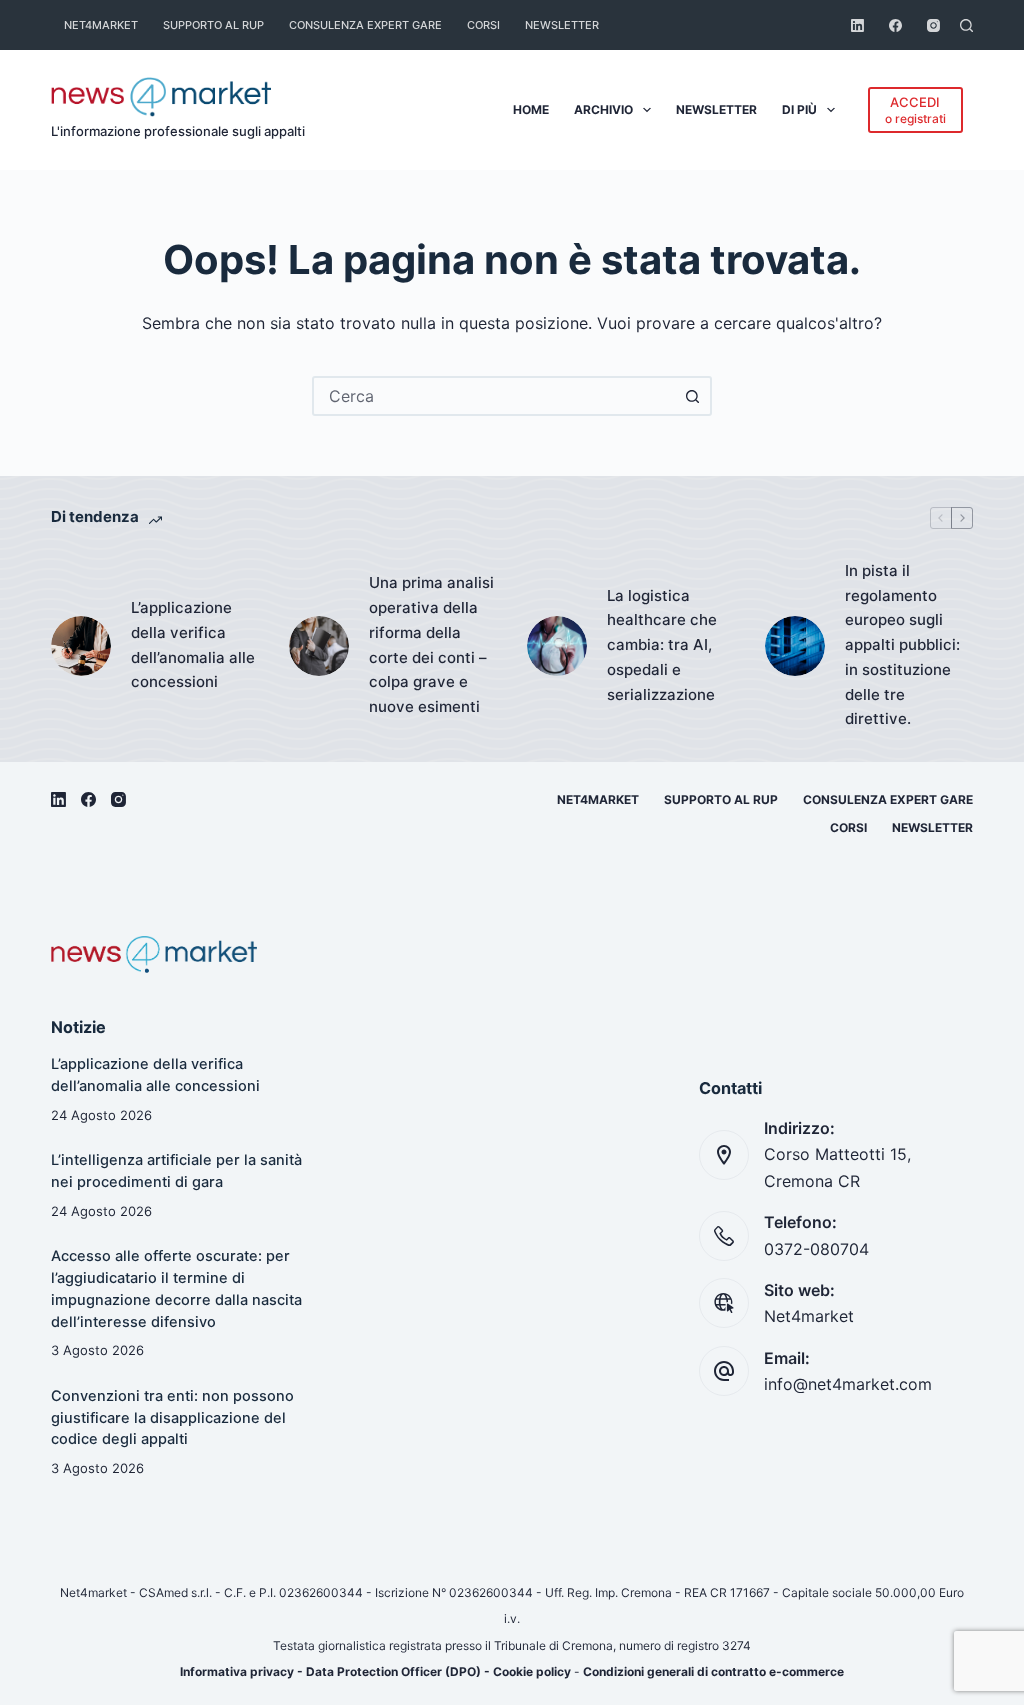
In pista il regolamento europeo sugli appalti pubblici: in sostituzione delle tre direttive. (902, 645)
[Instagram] (933, 25)
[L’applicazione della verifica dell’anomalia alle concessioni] (81, 646)
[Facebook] (895, 25)
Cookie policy (532, 1671)
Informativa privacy (237, 1671)
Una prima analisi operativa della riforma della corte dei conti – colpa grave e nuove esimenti (431, 644)
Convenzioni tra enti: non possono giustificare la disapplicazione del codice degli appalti (172, 1418)
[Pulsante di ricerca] (692, 396)
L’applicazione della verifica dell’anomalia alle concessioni (193, 644)
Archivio (603, 109)
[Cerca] (966, 25)
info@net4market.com (848, 1384)
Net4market (101, 25)
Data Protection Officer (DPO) (393, 1671)
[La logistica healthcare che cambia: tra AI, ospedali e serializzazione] (557, 646)
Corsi (483, 25)
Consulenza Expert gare (365, 25)
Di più (799, 109)
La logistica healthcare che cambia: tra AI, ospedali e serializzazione (662, 645)
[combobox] (494, 396)
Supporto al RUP (213, 25)
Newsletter (562, 25)
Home (531, 109)
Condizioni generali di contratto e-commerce (713, 1671)
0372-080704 (816, 1249)
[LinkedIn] (857, 25)
